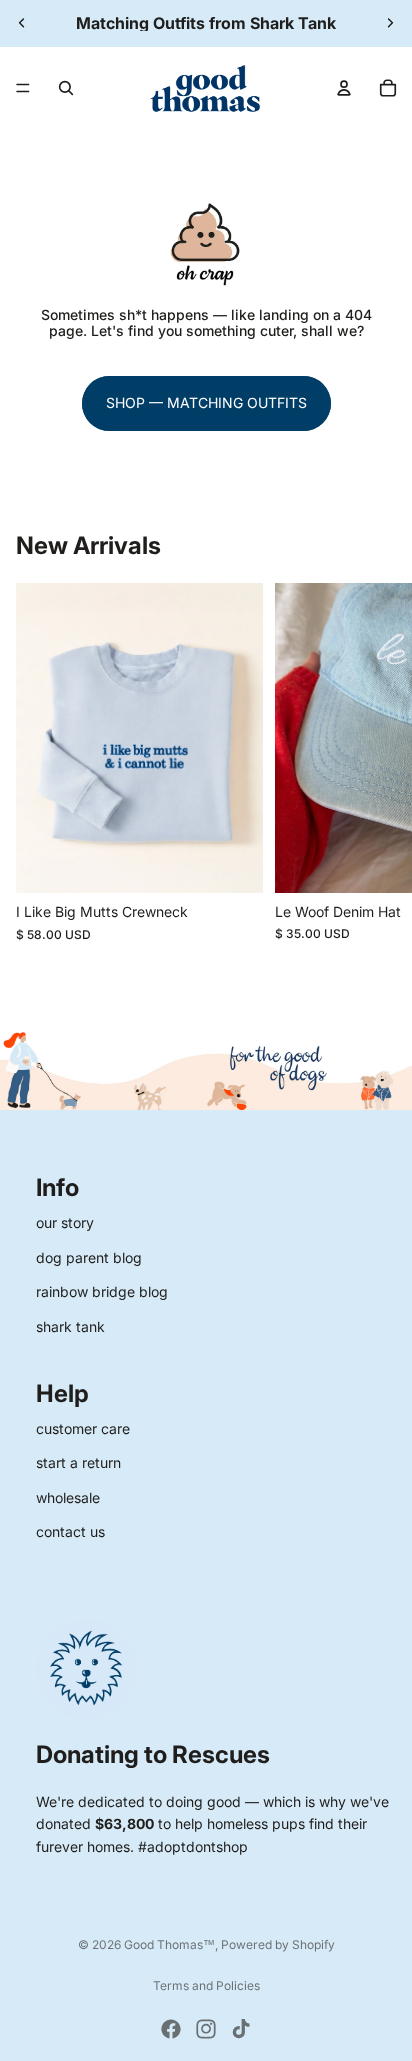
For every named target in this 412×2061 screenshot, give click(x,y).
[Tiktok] (241, 2029)
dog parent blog (89, 1257)
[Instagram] (206, 2029)
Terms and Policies (206, 1985)
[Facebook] (171, 2029)
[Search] (66, 88)
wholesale (68, 1497)
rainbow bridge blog (102, 1291)
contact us (70, 1531)
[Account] (344, 88)
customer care (83, 1428)
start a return (78, 1462)
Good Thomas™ (169, 1944)
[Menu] (23, 88)
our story (65, 1222)
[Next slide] (390, 23)
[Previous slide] (22, 23)
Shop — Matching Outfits (206, 402)
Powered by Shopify (278, 1944)
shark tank (70, 1326)
